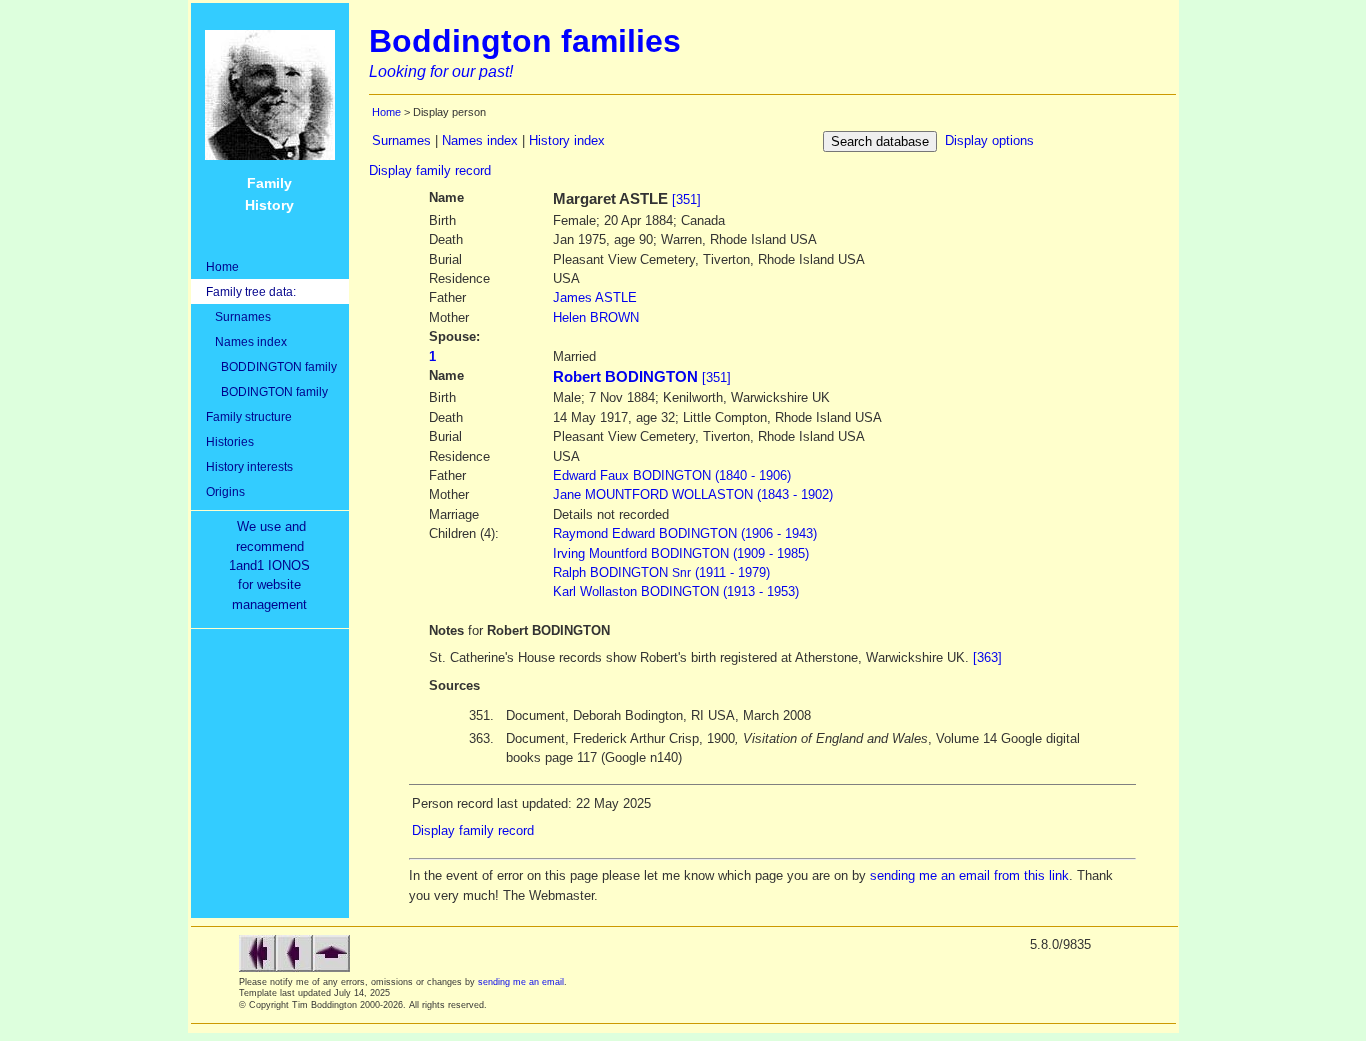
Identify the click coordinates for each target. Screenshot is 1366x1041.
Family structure (249, 416)
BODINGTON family (267, 391)
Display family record (430, 170)
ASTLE (595, 297)
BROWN (596, 317)
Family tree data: (251, 291)
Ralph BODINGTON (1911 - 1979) (661, 572)
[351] (686, 199)
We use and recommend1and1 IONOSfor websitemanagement (273, 565)
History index (567, 140)
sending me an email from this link (969, 875)
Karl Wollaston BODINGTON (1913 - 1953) (676, 591)
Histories (230, 441)
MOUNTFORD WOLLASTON (693, 494)
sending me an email (521, 982)
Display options (989, 140)
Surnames (238, 316)
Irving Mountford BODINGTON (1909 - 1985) (681, 553)
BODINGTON (672, 475)
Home (222, 266)
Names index (246, 341)
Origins (225, 491)
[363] (987, 657)
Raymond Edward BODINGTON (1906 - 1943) (685, 533)
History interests (249, 466)
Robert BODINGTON (625, 377)
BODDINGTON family (271, 366)
